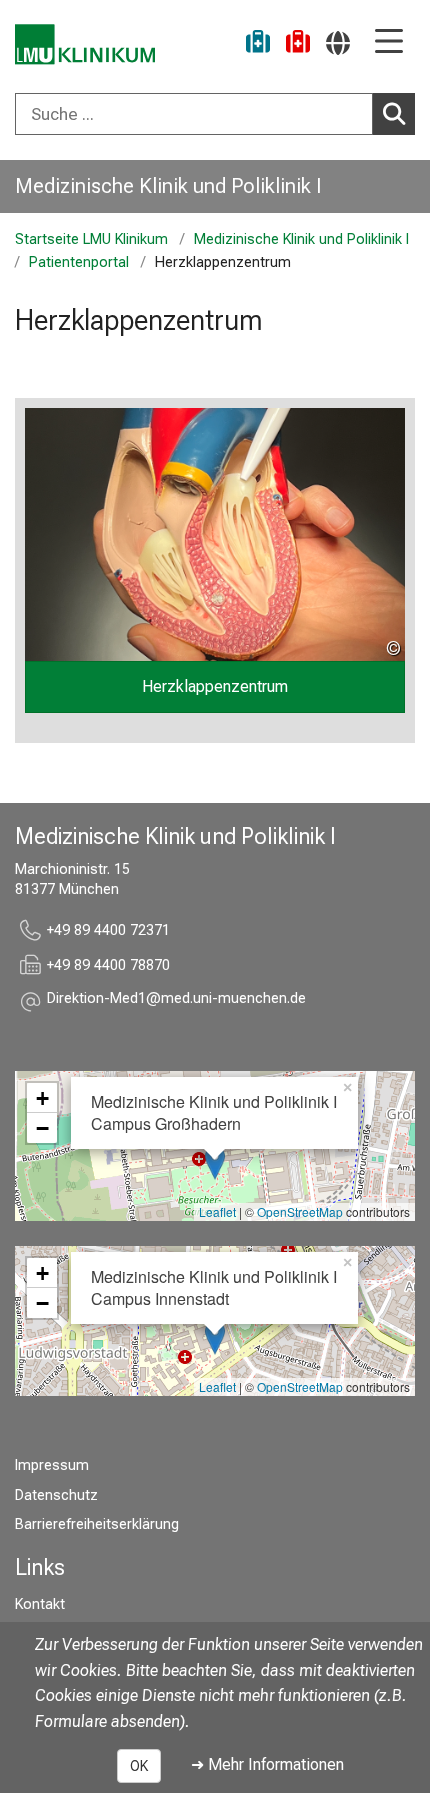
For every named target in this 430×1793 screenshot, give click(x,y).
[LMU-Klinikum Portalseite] (85, 44)
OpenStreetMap (300, 1211)
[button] (176, 1001)
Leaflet (217, 1211)
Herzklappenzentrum (215, 686)
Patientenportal (79, 262)
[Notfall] (298, 44)
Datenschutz (56, 1495)
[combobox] (215, 114)
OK (139, 1766)
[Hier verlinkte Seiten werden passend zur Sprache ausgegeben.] (338, 42)
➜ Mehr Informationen (267, 1764)
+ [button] (42, 1098)
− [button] (42, 1128)
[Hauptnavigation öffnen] (389, 42)
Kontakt (40, 1604)
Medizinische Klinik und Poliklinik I (168, 186)
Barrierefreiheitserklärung (97, 1524)
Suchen (394, 114)
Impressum (52, 1465)
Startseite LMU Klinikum (91, 239)
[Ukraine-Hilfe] (258, 44)
